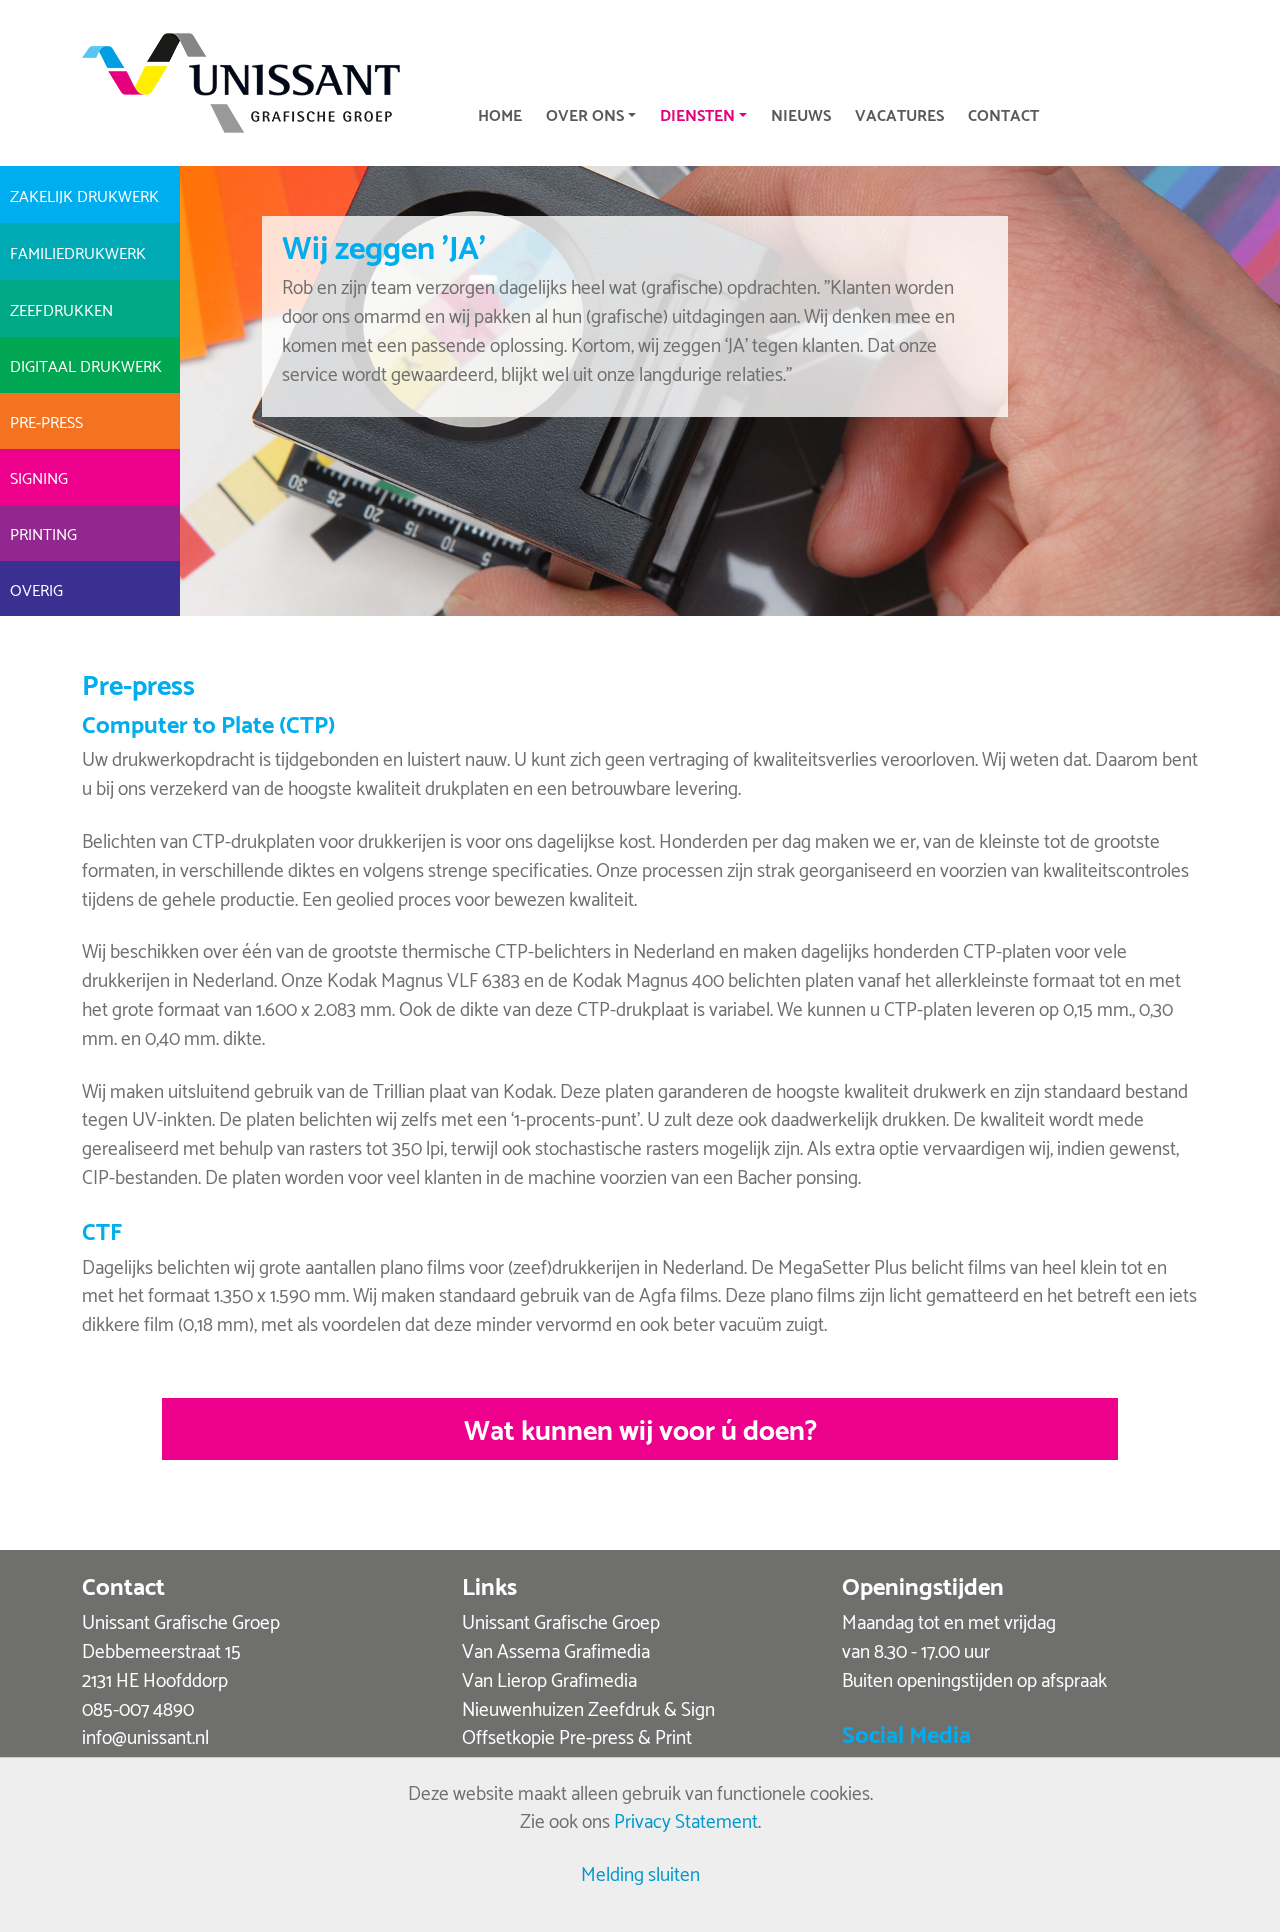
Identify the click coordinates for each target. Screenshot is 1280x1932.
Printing (43, 532)
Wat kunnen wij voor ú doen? (640, 1427)
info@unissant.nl (145, 1735)
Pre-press (46, 420)
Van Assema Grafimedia (556, 1649)
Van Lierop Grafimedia (549, 1678)
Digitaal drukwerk (86, 364)
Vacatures (899, 113)
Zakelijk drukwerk (84, 194)
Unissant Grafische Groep (561, 1620)
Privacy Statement (686, 1819)
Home (500, 113)
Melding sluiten (640, 1872)
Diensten (697, 113)
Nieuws (801, 113)
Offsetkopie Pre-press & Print (577, 1735)
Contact (1003, 113)
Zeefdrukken (61, 308)
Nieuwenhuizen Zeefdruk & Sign (588, 1707)
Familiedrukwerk (78, 251)
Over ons (585, 113)
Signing (39, 476)
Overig (36, 588)
